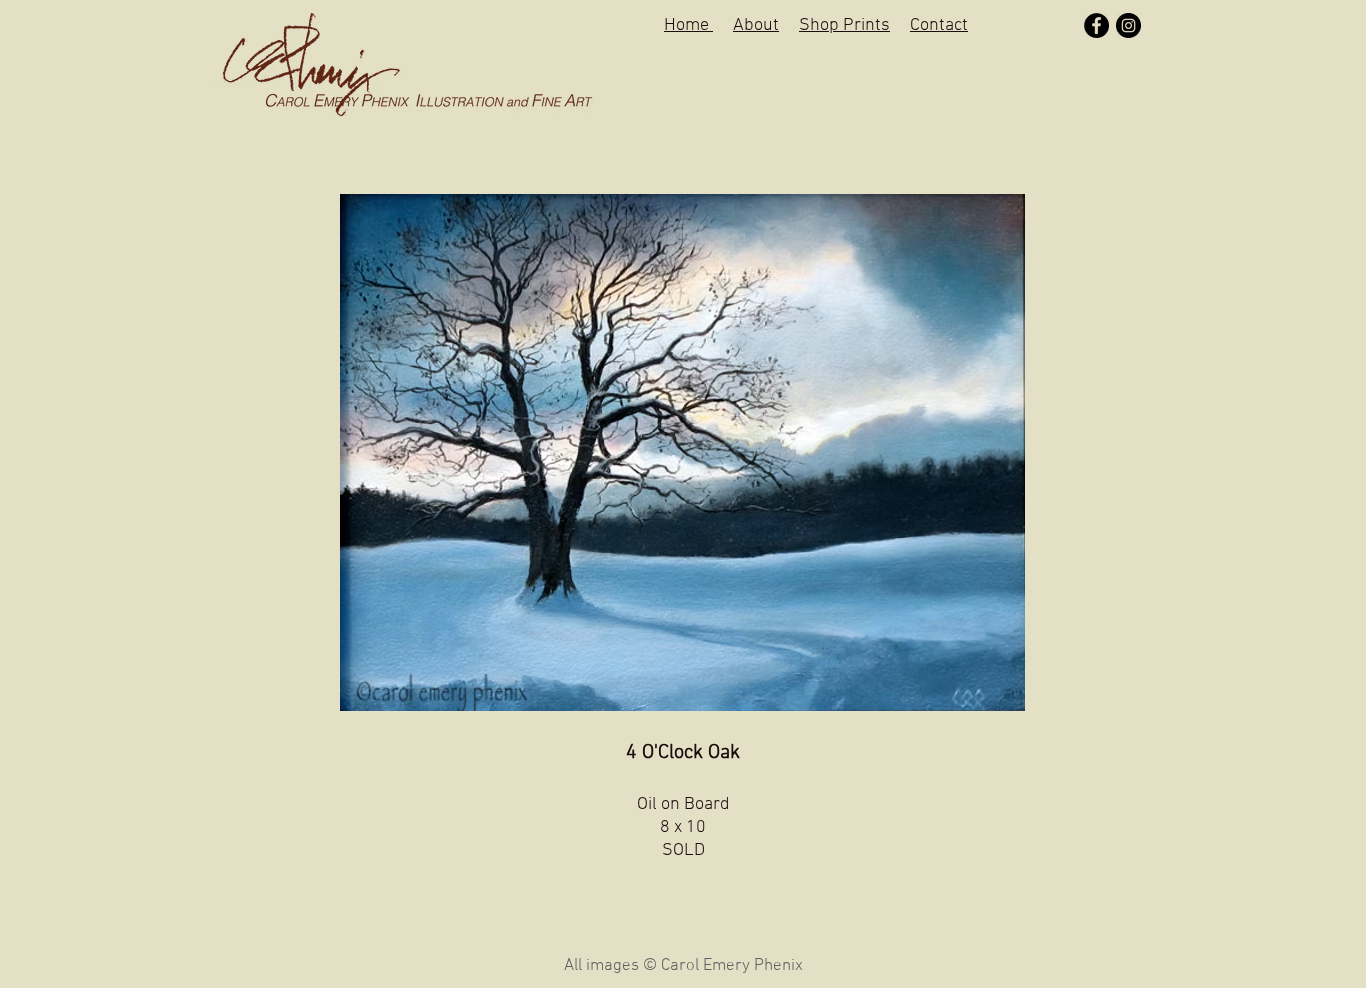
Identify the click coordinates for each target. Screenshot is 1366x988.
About (756, 25)
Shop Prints (844, 25)
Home (688, 25)
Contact (939, 25)
